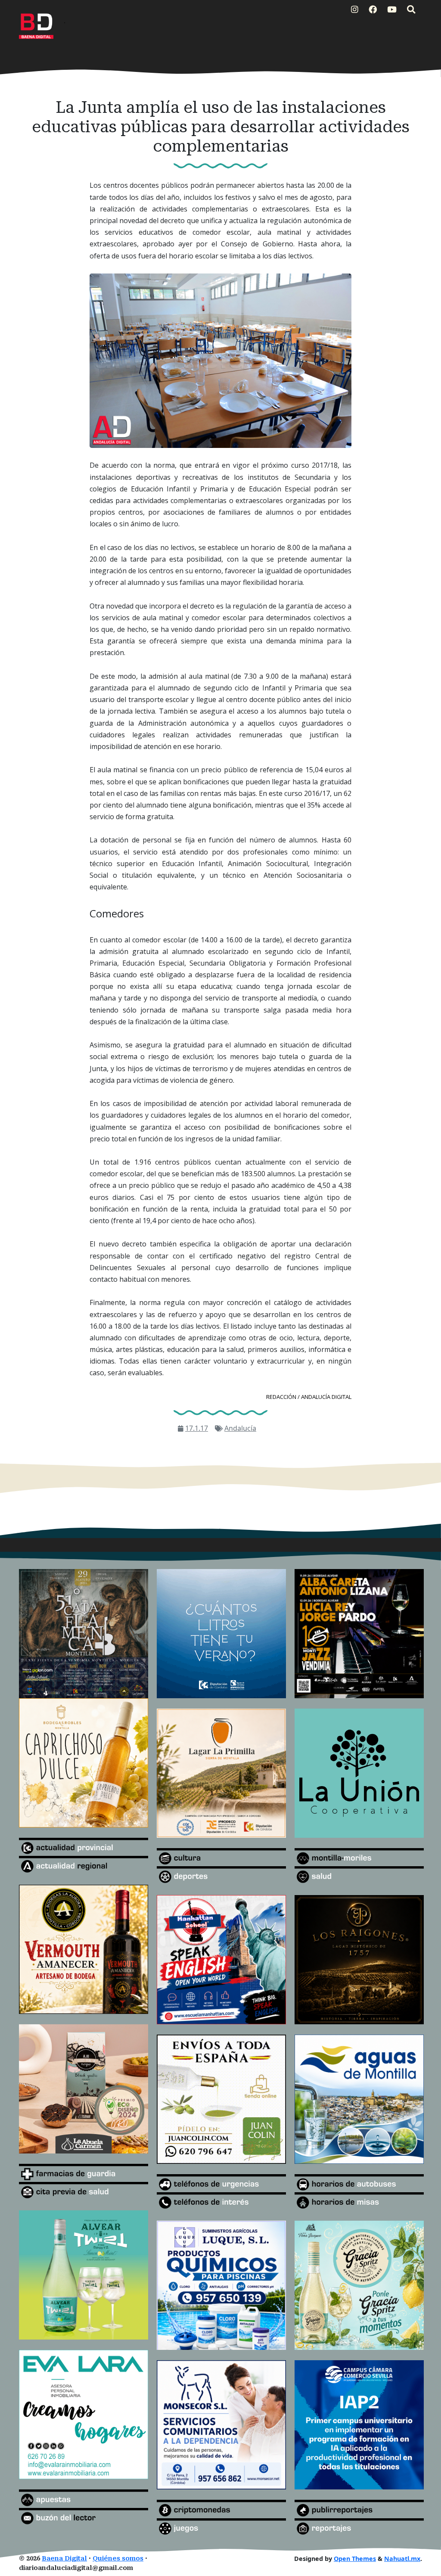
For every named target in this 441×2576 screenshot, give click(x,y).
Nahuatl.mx (402, 2559)
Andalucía (240, 1428)
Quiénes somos (118, 2559)
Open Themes (355, 2559)
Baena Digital (64, 2559)
